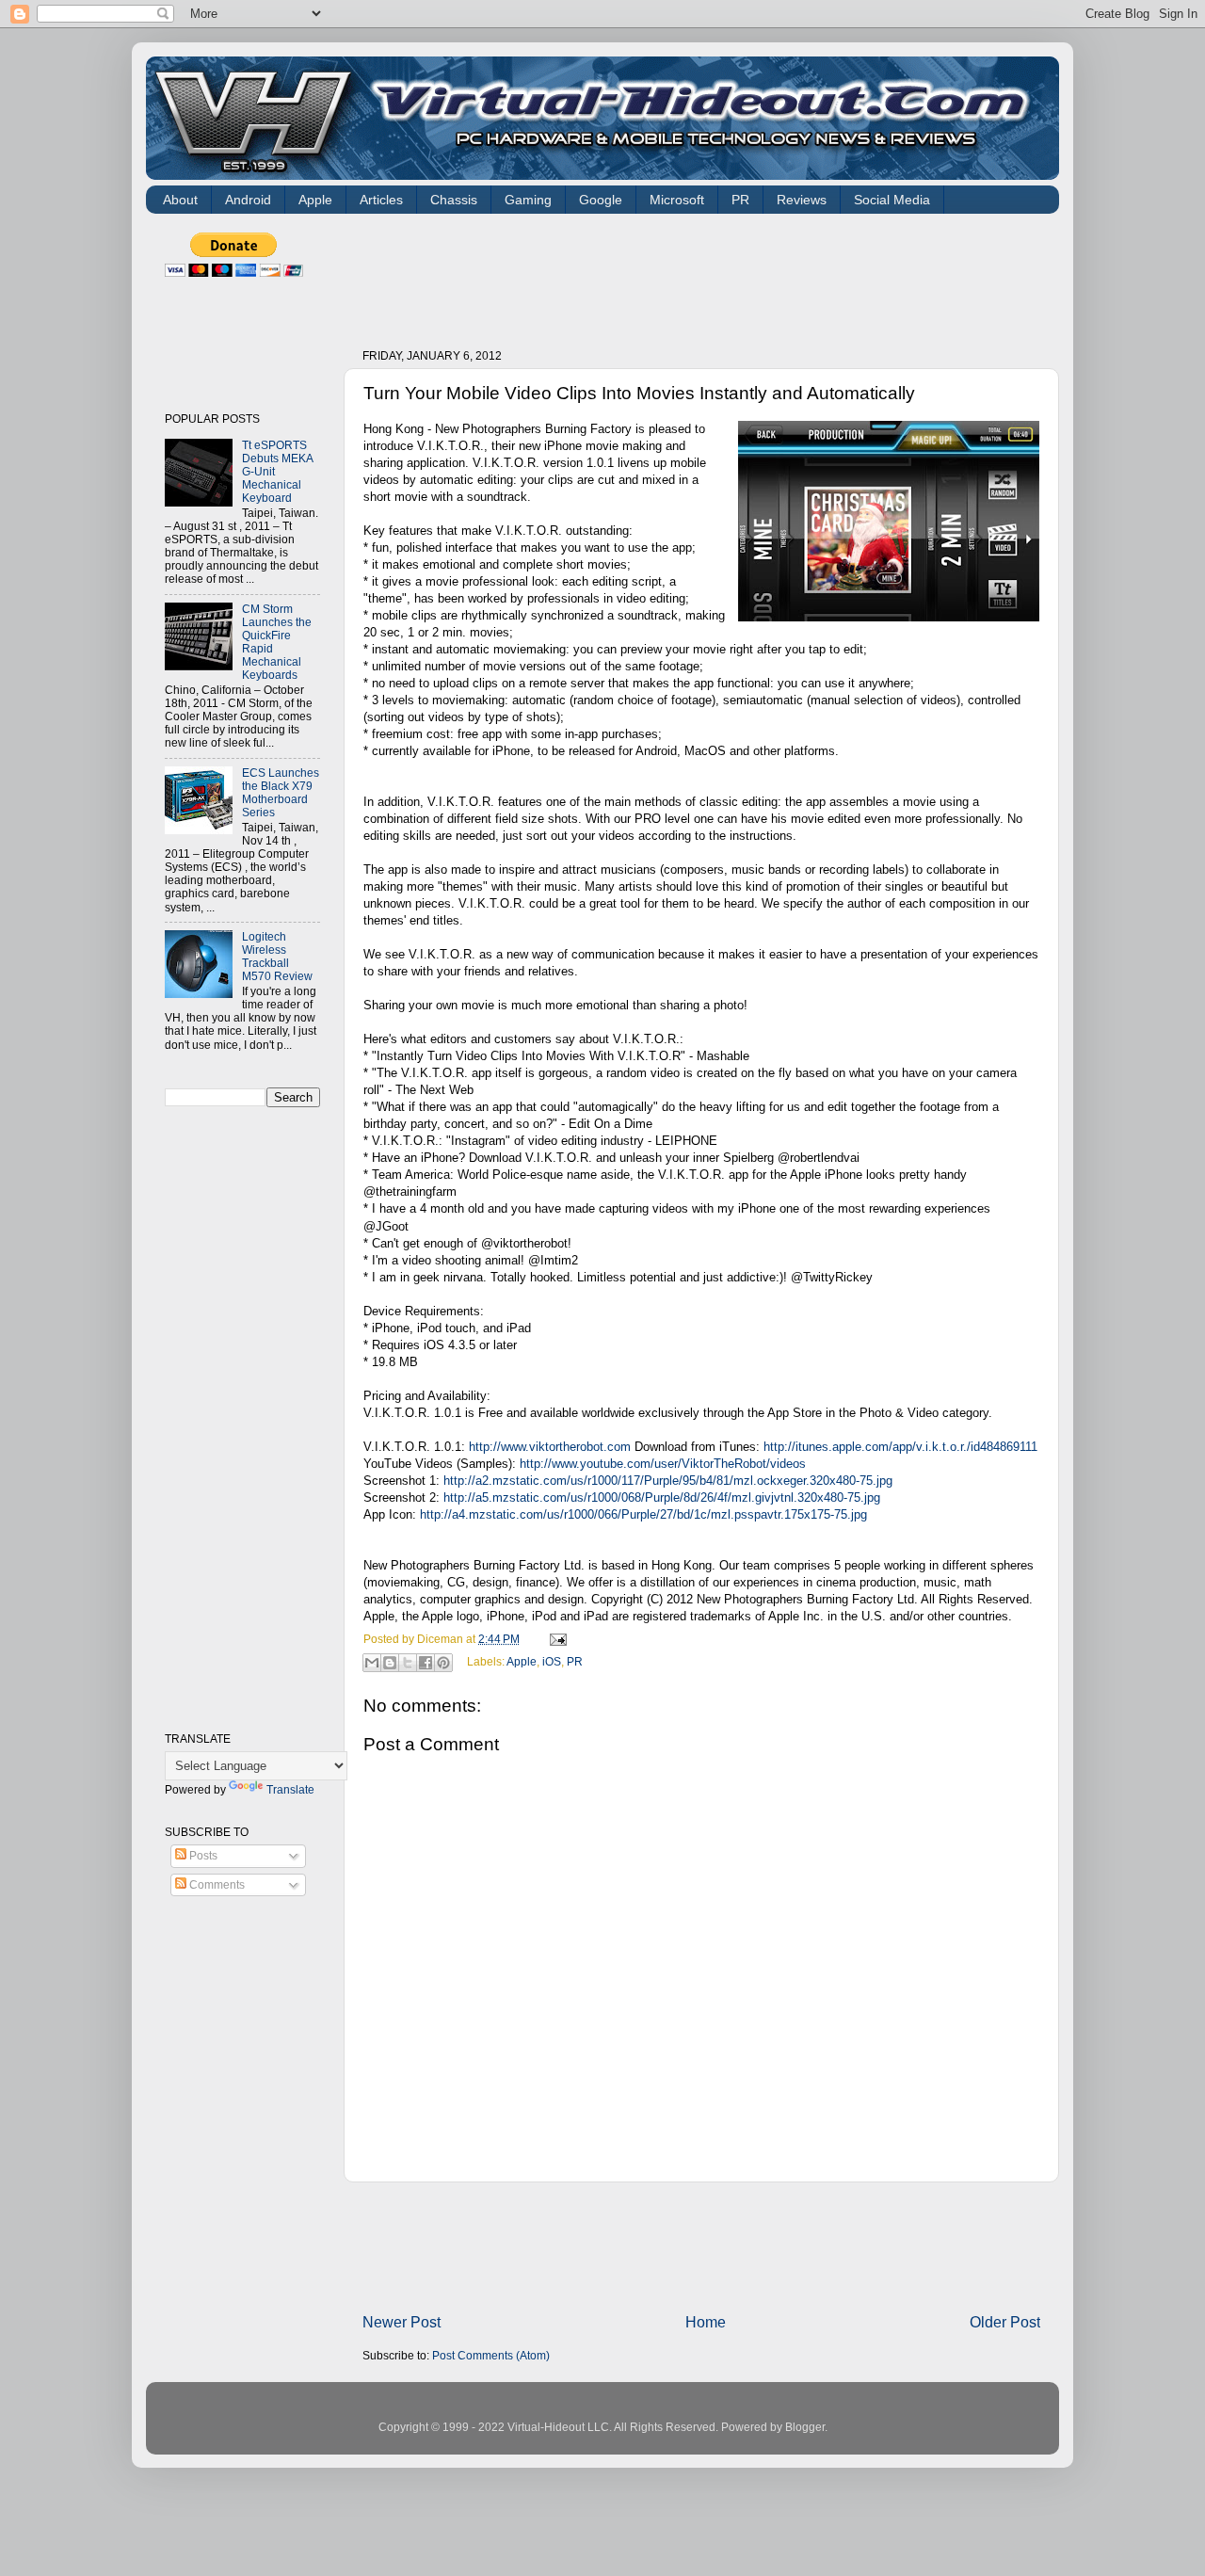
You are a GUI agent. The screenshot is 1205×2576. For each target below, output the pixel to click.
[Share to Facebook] (426, 1663)
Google (601, 200)
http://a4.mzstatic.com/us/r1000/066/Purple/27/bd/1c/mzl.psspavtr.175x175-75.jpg (643, 1514)
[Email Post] (555, 1639)
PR (740, 200)
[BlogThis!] (390, 1663)
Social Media (892, 200)
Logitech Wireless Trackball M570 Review (277, 956)
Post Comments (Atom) (491, 2355)
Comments (216, 1884)
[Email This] (372, 1663)
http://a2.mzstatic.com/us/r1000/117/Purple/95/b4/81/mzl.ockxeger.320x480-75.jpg (668, 1481)
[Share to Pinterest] (443, 1663)
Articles (381, 200)
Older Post (1005, 2322)
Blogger (805, 2427)
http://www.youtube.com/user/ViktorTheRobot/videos (663, 1464)
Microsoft (677, 200)
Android (248, 200)
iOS (552, 1661)
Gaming (528, 200)
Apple (315, 200)
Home (706, 2322)
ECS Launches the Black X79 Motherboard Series (281, 792)
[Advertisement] (705, 275)
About (180, 200)
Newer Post (402, 2322)
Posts (202, 1855)
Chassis (454, 200)
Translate (290, 1789)
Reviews (802, 200)
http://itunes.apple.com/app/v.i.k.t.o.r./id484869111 (900, 1447)
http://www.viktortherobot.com (550, 1447)
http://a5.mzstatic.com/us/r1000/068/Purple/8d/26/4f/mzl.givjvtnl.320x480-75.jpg (662, 1497)
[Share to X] (408, 1663)
